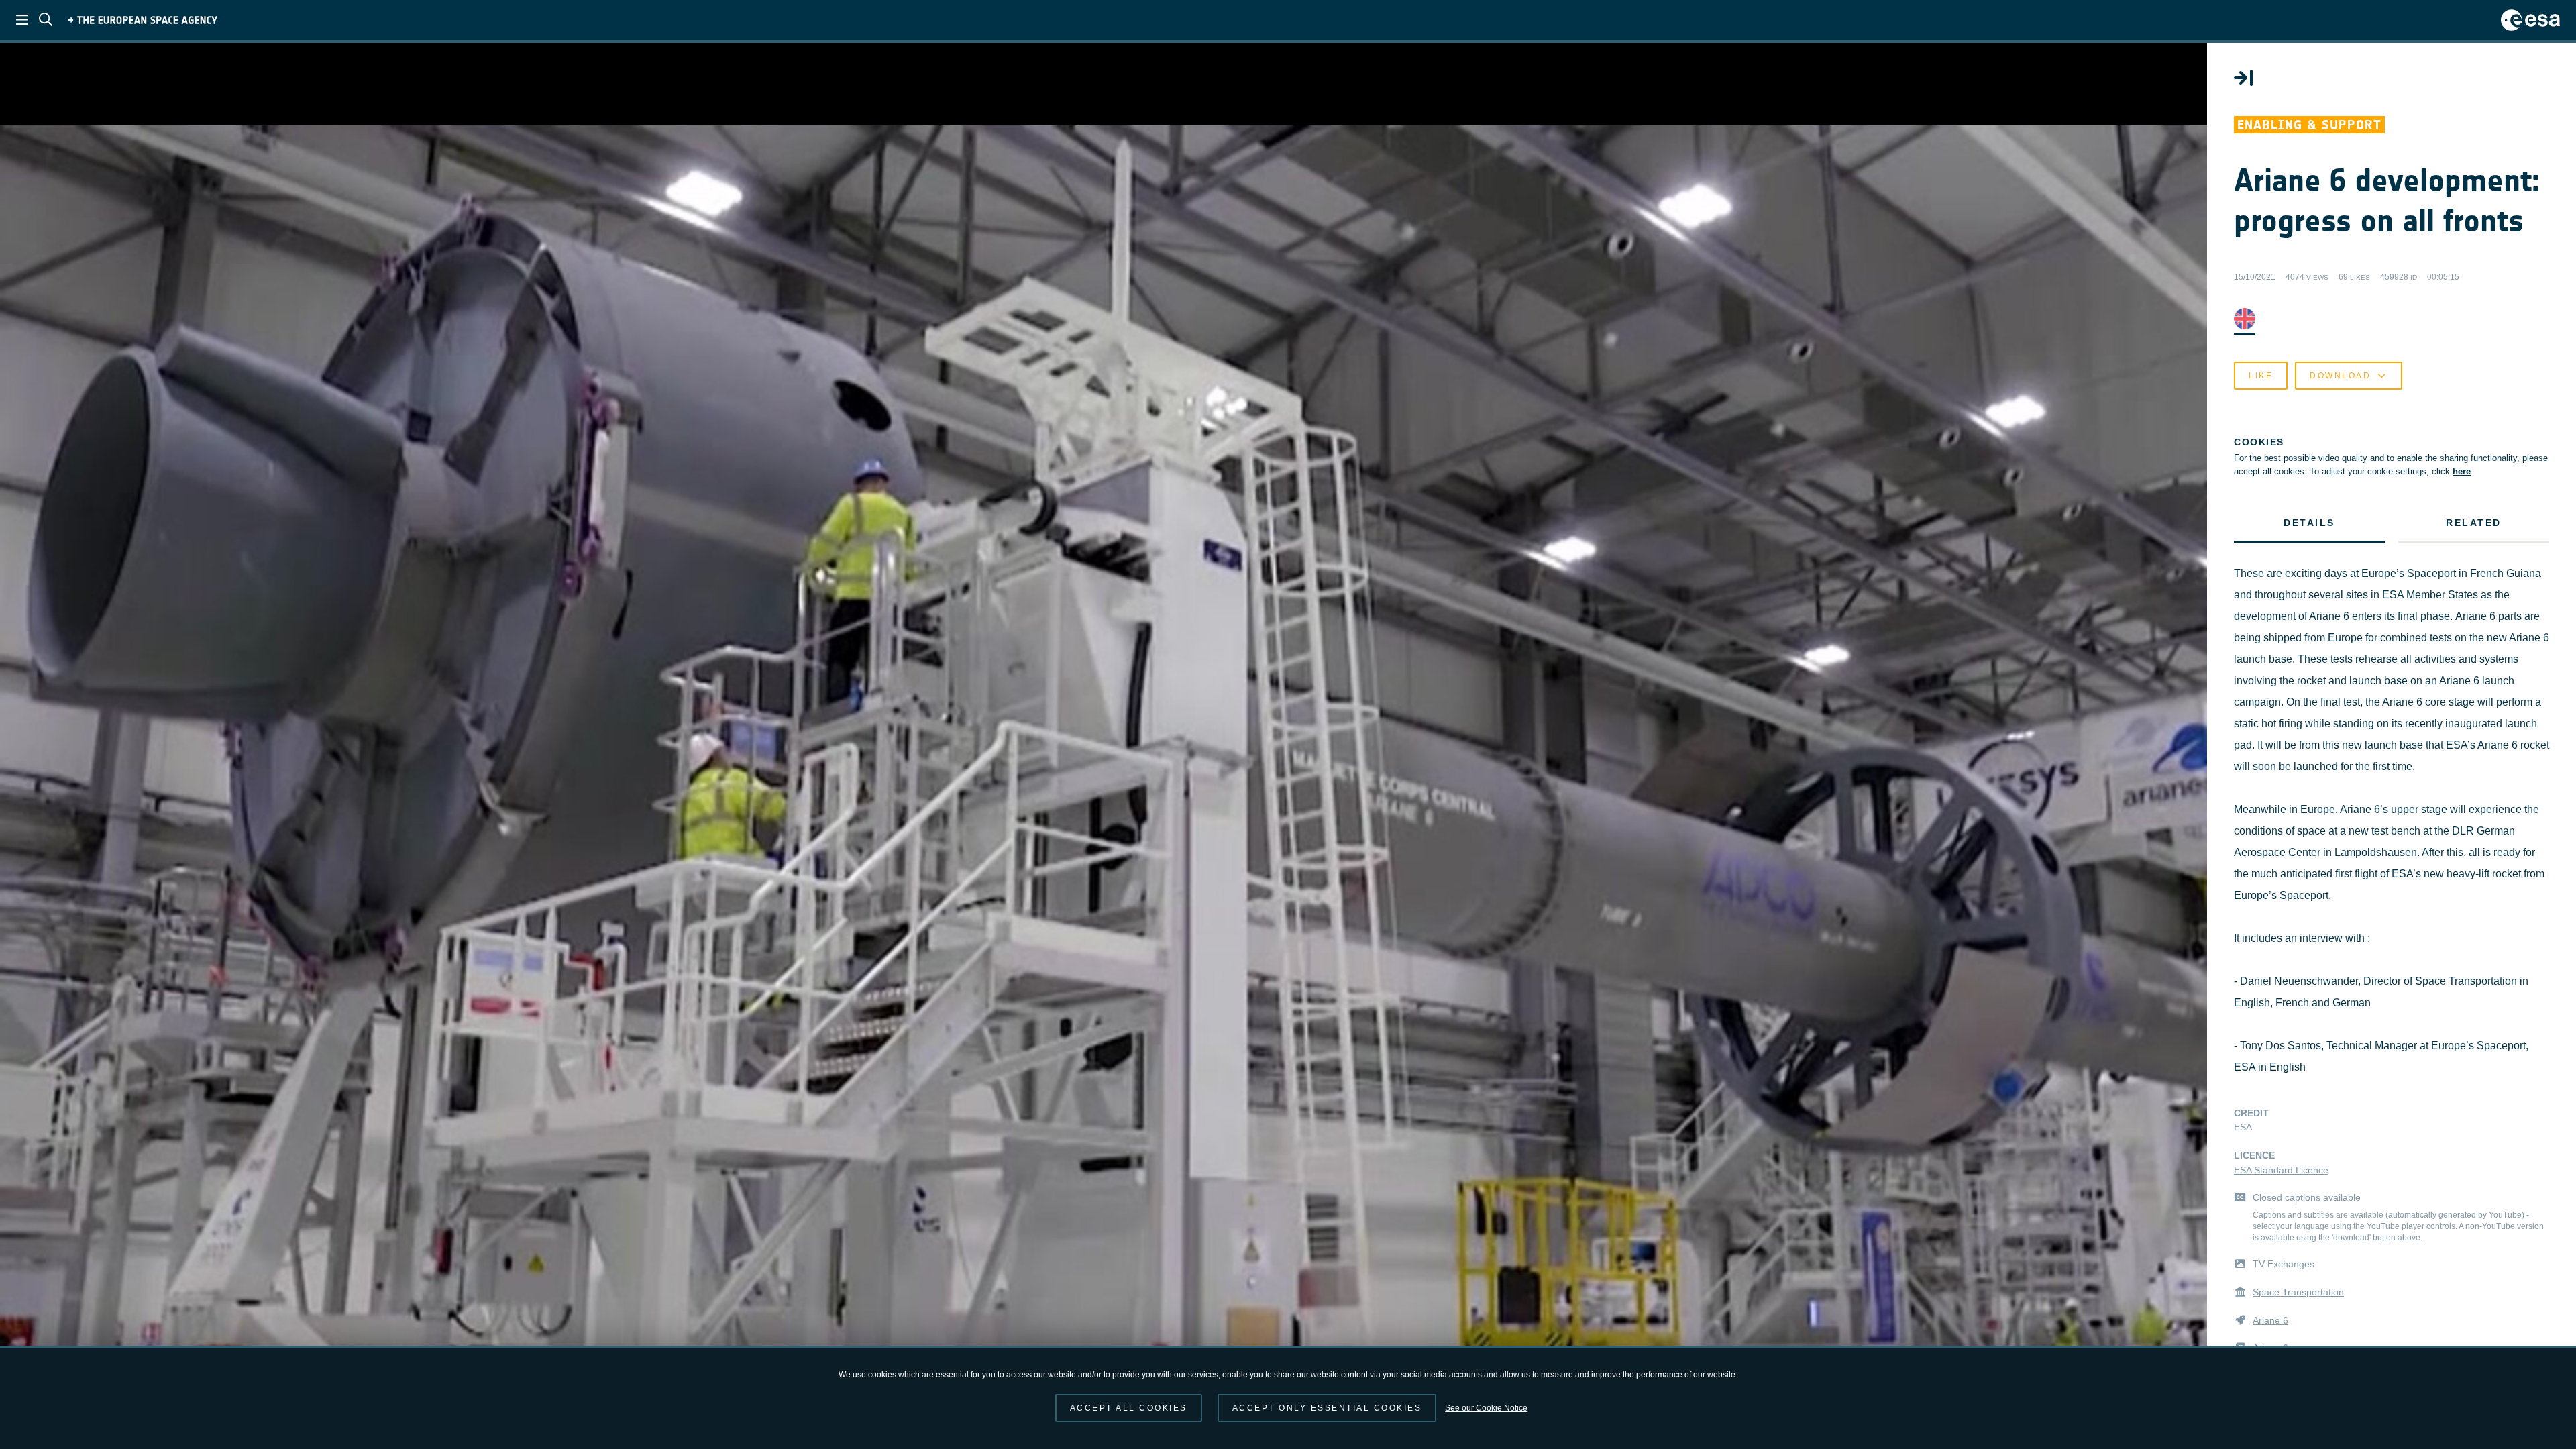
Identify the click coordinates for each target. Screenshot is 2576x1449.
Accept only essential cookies (1327, 1408)
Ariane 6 (2270, 1320)
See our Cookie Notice (1486, 1408)
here (2462, 471)
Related (2474, 523)
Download (2340, 376)
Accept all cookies (1129, 1408)
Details (2309, 523)
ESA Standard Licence (2281, 1170)
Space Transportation (2298, 1292)
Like (2261, 376)
